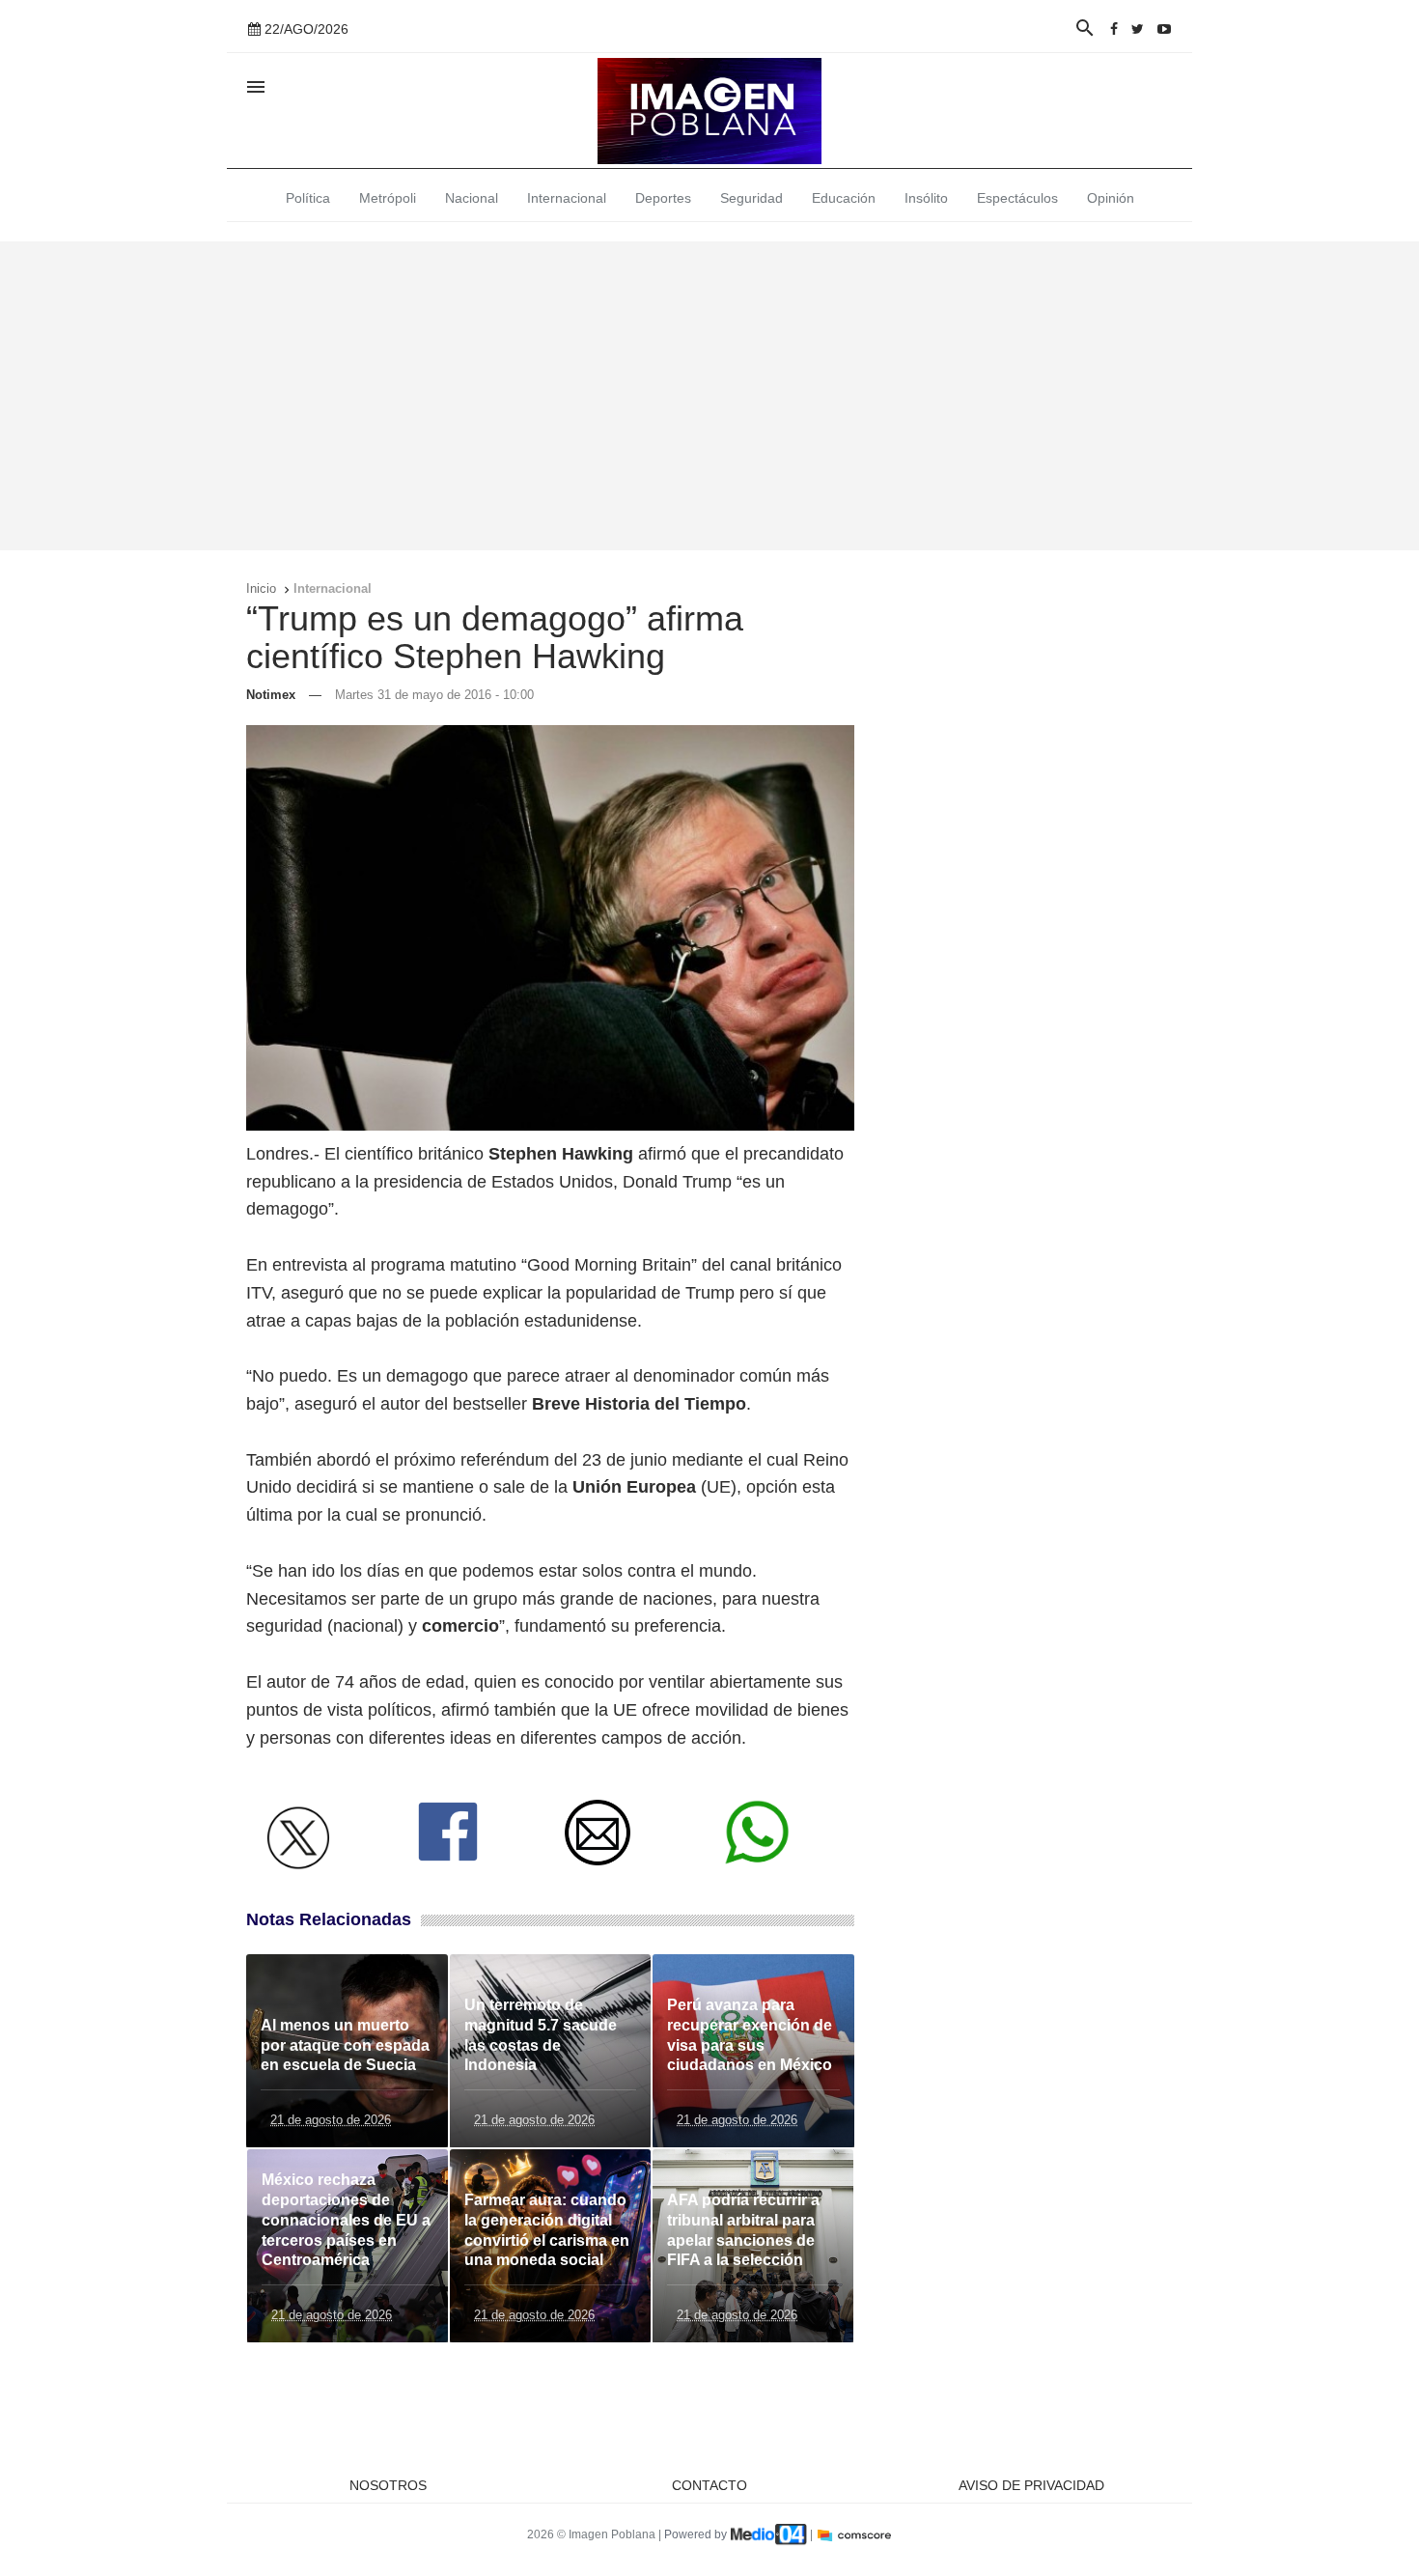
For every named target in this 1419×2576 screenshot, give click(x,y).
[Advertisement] (709, 396)
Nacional (472, 198)
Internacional (567, 198)
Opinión (1111, 198)
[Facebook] (1114, 29)
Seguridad (751, 198)
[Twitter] (1138, 29)
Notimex (271, 695)
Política (308, 198)
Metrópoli (388, 198)
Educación (844, 198)
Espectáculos (1017, 198)
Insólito (926, 198)
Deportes (663, 198)
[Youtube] (1164, 29)
